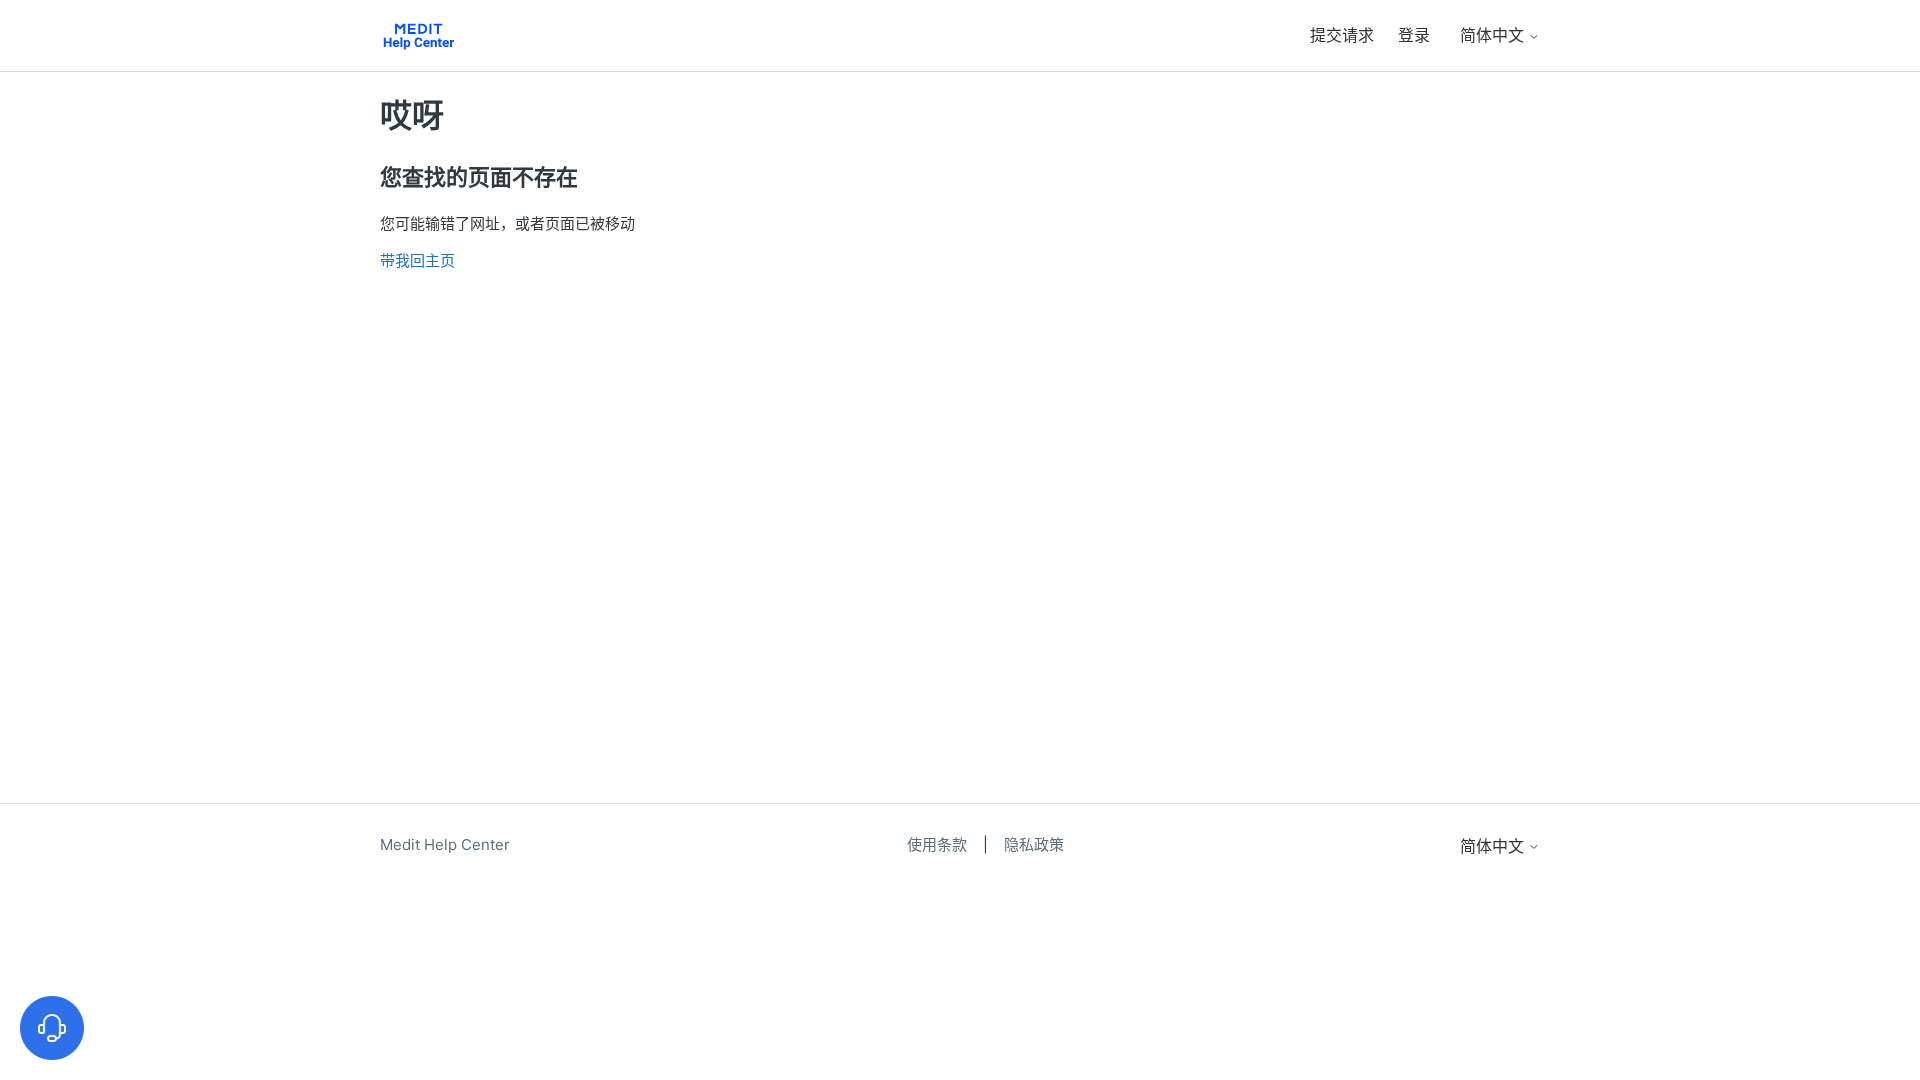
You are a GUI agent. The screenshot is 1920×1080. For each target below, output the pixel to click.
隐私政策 (1034, 844)
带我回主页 (417, 260)
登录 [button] (1414, 35)
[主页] (418, 35)
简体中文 (1494, 35)
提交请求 (1342, 35)
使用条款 (939, 844)
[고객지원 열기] (52, 1028)
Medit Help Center (445, 844)
